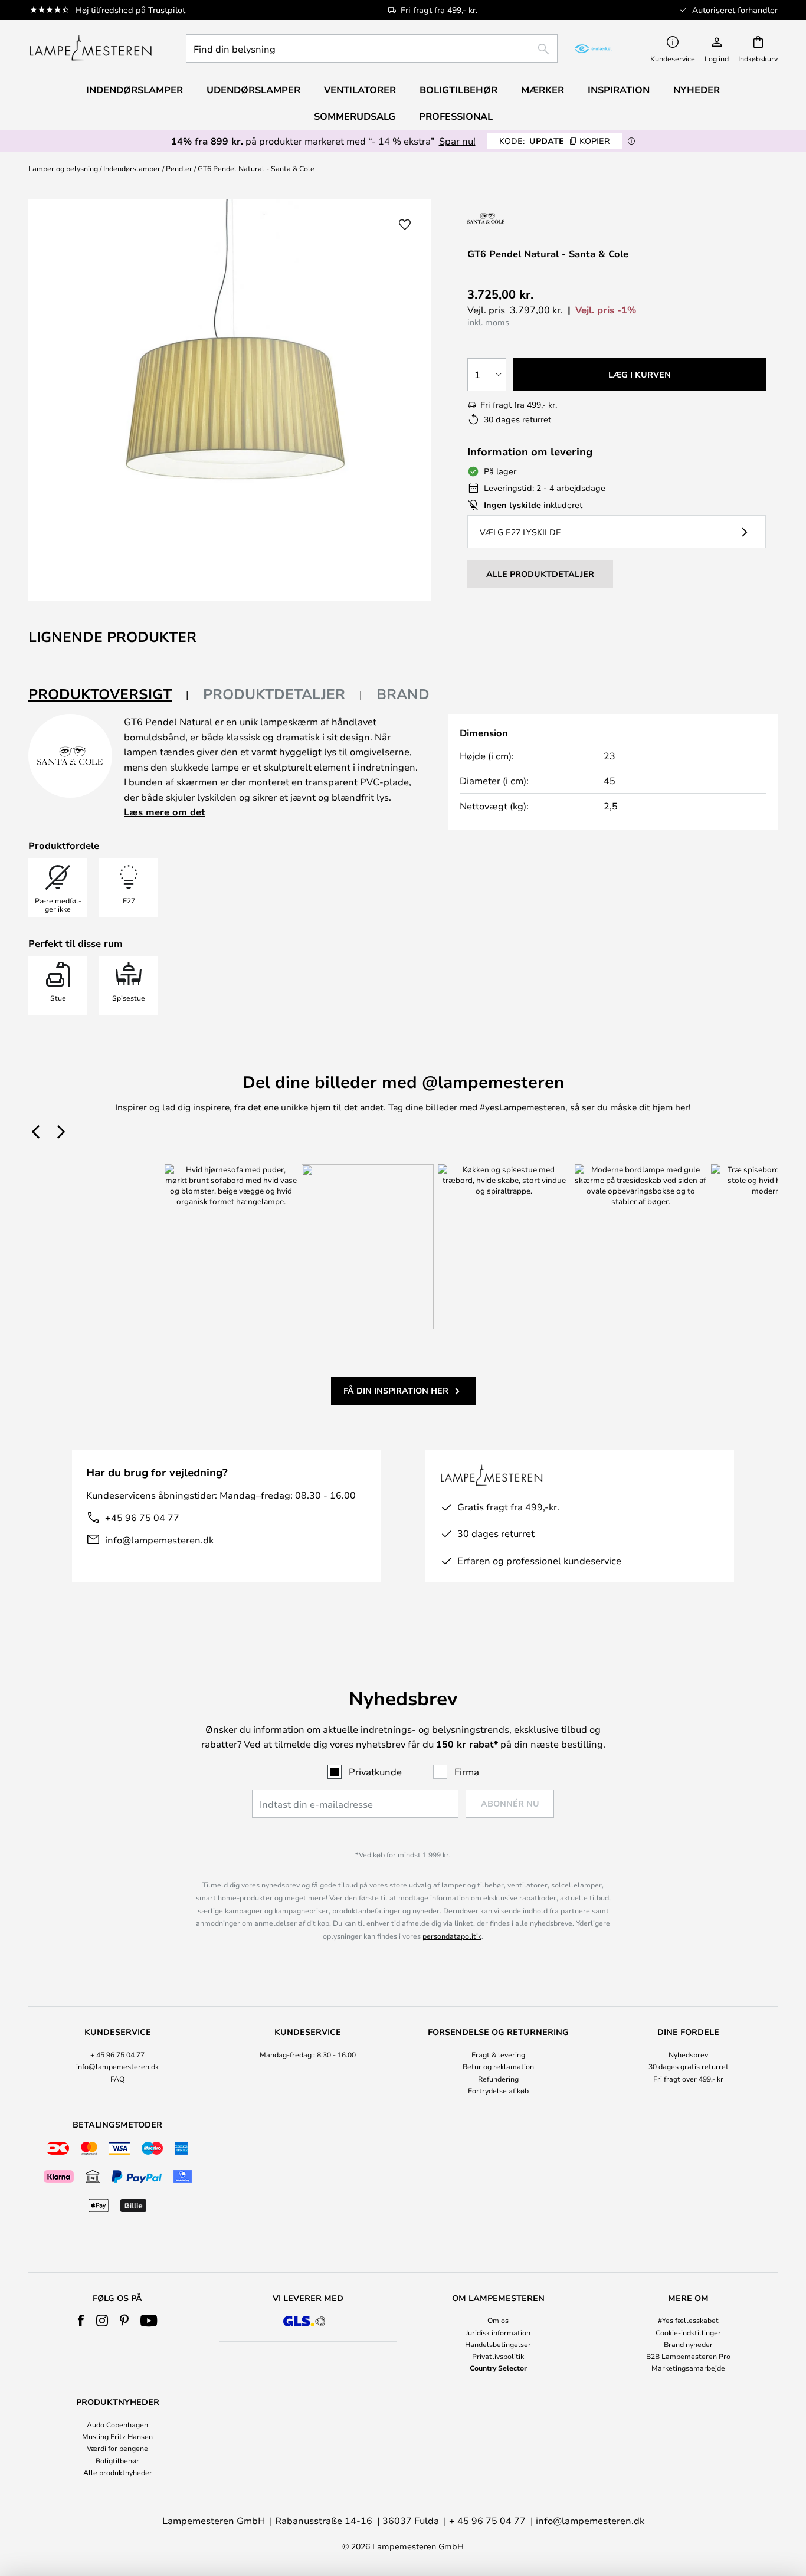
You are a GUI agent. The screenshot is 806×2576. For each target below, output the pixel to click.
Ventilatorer (360, 90)
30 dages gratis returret (689, 2066)
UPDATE (555, 141)
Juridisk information (498, 2332)
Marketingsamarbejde (688, 2368)
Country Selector (498, 2368)
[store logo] (91, 48)
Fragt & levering (498, 2054)
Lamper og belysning (63, 168)
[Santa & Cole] (516, 218)
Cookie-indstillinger (688, 2332)
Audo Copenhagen (117, 2424)
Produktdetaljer (274, 694)
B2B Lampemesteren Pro (688, 2356)
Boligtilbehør (117, 2460)
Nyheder (697, 90)
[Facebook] (81, 2321)
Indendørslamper (132, 168)
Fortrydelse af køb (498, 2090)
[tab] (109, 695)
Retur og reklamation (498, 2066)
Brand (403, 694)
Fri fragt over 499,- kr (688, 2079)
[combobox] (372, 48)
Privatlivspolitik (498, 2356)
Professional (456, 116)
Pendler (179, 168)
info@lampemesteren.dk (159, 1540)
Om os (498, 2320)
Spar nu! (457, 141)
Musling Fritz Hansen (117, 2436)
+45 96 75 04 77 (142, 1517)
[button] (405, 225)
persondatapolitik (452, 1936)
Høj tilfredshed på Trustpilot (130, 10)
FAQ (117, 2079)
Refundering (498, 2079)
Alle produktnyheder (118, 2472)
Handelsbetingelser (498, 2344)
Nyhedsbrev (688, 2054)
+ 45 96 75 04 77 (117, 2054)
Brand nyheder (688, 2344)
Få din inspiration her (396, 1390)
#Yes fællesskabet (688, 2320)
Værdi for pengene (117, 2448)
